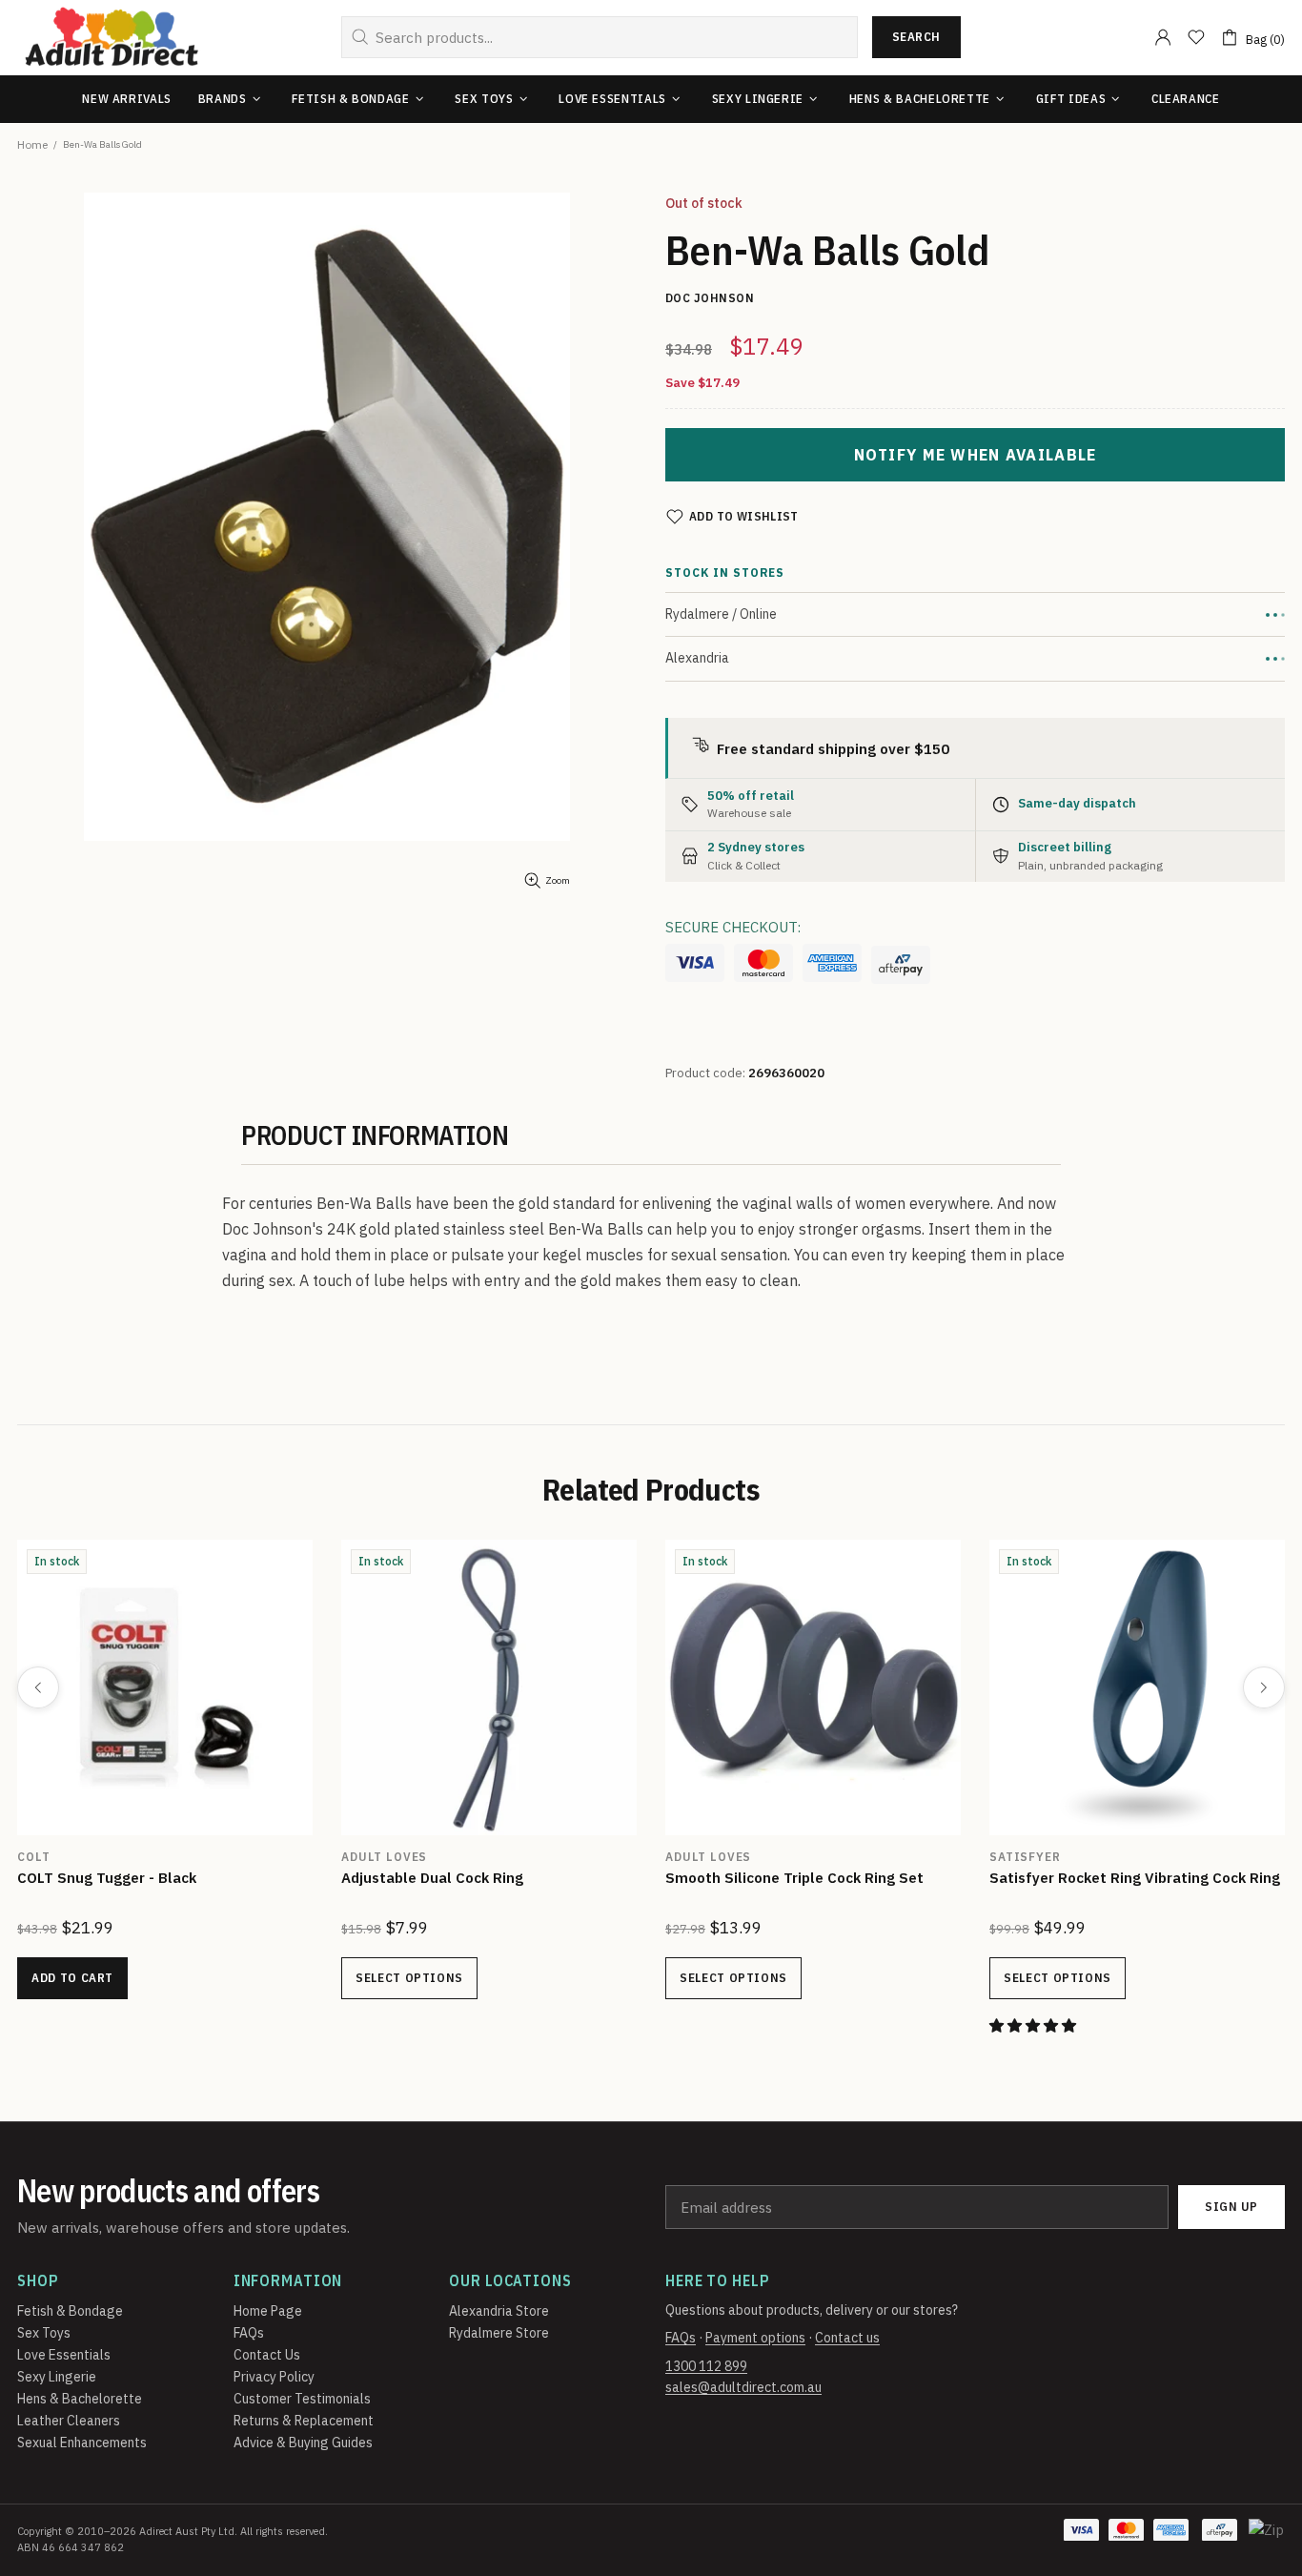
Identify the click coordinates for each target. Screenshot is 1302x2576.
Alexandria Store (499, 2311)
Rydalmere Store (499, 2333)
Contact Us (267, 2355)
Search (916, 37)
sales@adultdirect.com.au (743, 2387)
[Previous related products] (38, 1687)
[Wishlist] (1196, 37)
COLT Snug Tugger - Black (1109, 1878)
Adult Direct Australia (112, 38)
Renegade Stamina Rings (458, 1878)
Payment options (755, 2338)
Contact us (847, 2338)
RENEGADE (404, 1857)
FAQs (249, 2333)
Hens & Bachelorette (80, 2399)
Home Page (268, 2311)
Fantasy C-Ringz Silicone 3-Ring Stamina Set (836, 1888)
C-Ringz (723, 1857)
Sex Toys (44, 2333)
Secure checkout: (733, 927)
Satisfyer (82, 1857)
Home (32, 144)
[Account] (1163, 37)
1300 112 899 (706, 2366)
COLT (1035, 1857)
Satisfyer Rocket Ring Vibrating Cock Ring (192, 1878)
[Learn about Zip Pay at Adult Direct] (1268, 2540)
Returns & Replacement (304, 2421)
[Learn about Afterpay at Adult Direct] (901, 965)
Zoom (558, 880)
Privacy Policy (274, 2377)
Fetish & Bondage (70, 2311)
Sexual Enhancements (82, 2443)
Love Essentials (64, 2355)
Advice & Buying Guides (303, 2443)
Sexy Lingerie (57, 2377)
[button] (92, 2025)
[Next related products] (1264, 1687)
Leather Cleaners (69, 2421)
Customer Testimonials (302, 2399)
